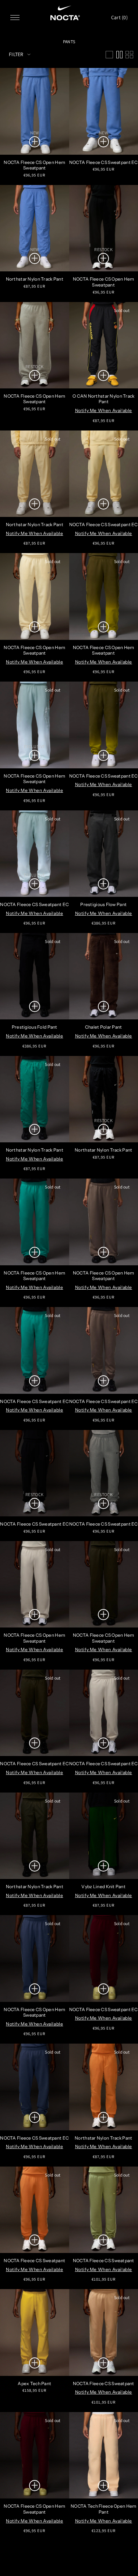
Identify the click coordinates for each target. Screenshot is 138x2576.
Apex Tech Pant (34, 2383)
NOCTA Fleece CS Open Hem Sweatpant (34, 165)
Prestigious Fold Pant (35, 1027)
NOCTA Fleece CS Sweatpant (34, 2261)
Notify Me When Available (104, 410)
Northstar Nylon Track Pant (35, 279)
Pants (69, 42)
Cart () (119, 17)
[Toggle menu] (15, 18)
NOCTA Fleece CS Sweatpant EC (34, 904)
